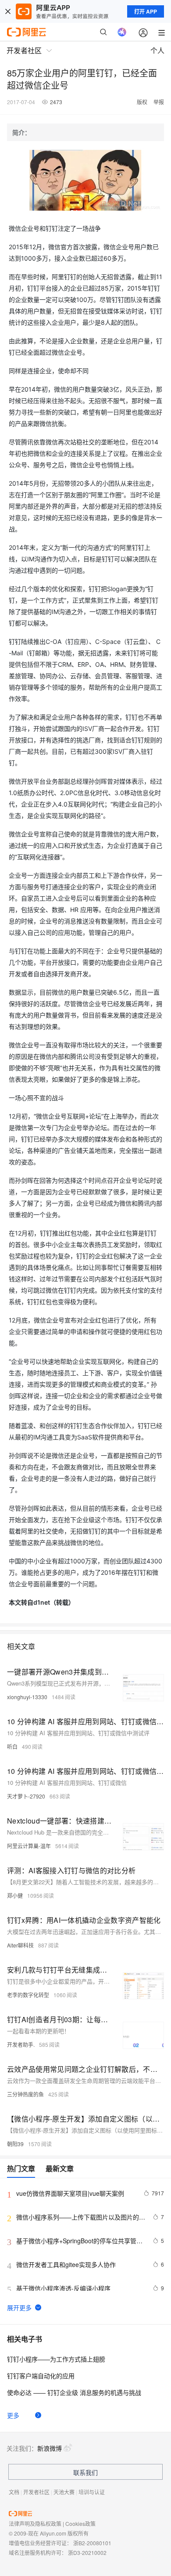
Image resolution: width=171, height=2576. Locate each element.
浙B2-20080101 (92, 2543)
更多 (13, 2415)
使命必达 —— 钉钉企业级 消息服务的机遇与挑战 (74, 2392)
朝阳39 (15, 2144)
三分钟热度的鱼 (25, 2094)
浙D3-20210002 (87, 2552)
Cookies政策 (80, 2523)
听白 (12, 1746)
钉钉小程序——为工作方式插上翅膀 (56, 2359)
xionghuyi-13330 (27, 1697)
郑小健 (15, 1895)
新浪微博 (50, 2448)
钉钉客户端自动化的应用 (41, 2376)
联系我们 (85, 2472)
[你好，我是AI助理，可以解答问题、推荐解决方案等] (122, 32)
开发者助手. (21, 2044)
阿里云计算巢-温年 (29, 1846)
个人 (157, 50)
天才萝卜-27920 (26, 1796)
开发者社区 (36, 2492)
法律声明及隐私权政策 (35, 2523)
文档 (14, 2492)
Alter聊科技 (20, 1945)
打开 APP (146, 11)
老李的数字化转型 (28, 1995)
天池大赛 (64, 2492)
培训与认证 (92, 2492)
